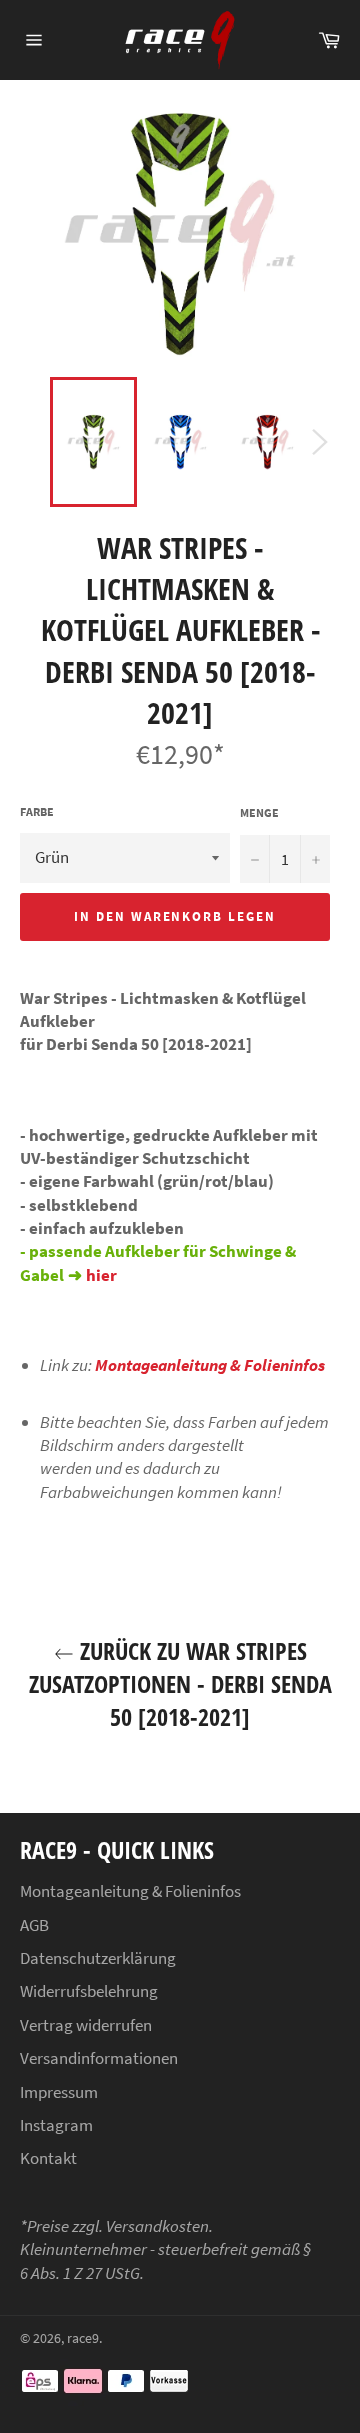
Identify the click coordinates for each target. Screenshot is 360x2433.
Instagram (56, 2125)
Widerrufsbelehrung (89, 1991)
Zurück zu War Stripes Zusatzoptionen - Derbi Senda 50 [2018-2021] (180, 1683)
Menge (259, 812)
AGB (34, 1925)
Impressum (59, 2092)
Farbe (37, 811)
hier (101, 1275)
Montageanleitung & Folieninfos (210, 1365)
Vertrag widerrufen (86, 2025)
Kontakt (48, 2158)
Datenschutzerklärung (98, 1958)
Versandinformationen (99, 2058)
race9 (83, 2338)
